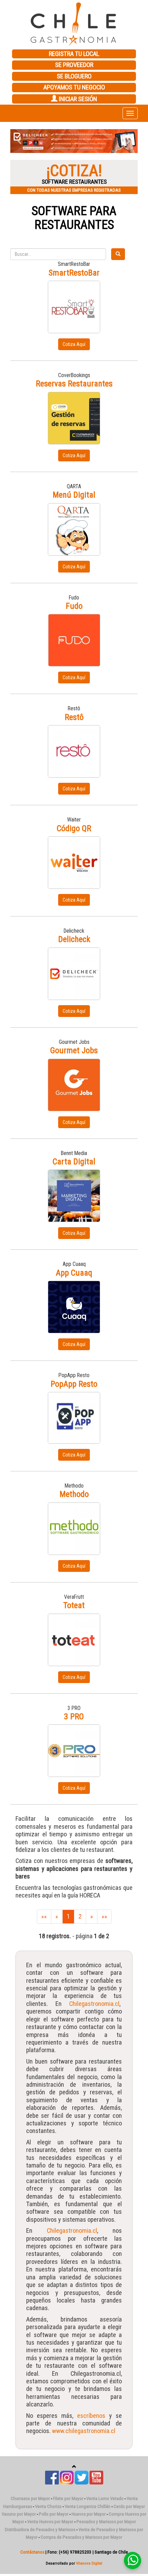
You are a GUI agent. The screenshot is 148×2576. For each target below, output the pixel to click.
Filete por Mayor (68, 2498)
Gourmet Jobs (74, 1050)
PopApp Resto (74, 1384)
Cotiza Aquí (74, 344)
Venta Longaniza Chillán (88, 2506)
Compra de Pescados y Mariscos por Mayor (81, 2537)
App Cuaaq (74, 1273)
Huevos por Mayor (89, 2514)
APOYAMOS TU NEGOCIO (74, 87)
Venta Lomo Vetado (105, 2498)
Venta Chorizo (48, 2506)
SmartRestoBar (74, 273)
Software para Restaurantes (74, 218)
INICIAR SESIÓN (77, 99)
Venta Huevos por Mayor (50, 2522)
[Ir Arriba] (74, 2467)
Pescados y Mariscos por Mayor (106, 2522)
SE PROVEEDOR (74, 65)
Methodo (74, 1494)
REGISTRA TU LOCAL (74, 54)
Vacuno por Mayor (19, 2514)
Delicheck (74, 939)
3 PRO (74, 1717)
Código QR (74, 828)
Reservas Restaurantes (74, 384)
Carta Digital (74, 1162)
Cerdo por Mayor (129, 2506)
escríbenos (93, 2416)
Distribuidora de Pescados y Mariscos (40, 2530)
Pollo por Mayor (54, 2514)
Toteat (74, 1605)
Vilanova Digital (89, 2563)
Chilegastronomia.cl (94, 2004)
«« (44, 1916)
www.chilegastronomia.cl (84, 2431)
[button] (20, 141)
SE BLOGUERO (74, 76)
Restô (74, 717)
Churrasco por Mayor (30, 2498)
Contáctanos (32, 2552)
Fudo (74, 606)
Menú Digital (74, 495)
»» (104, 1916)
